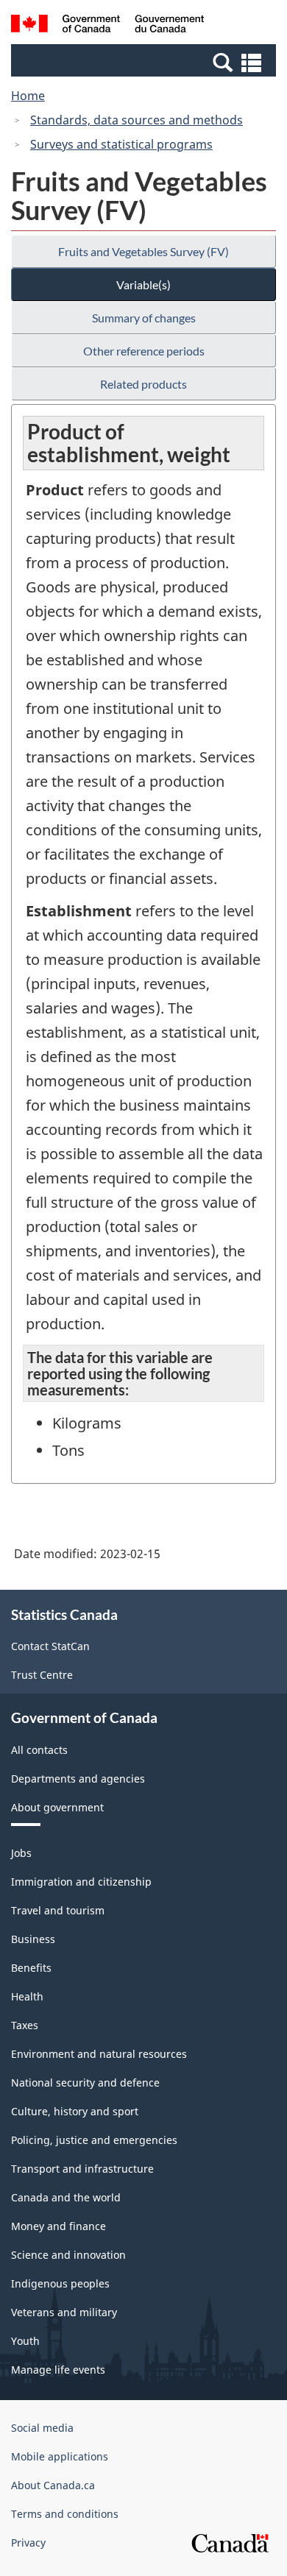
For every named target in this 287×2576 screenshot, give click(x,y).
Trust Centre (42, 1675)
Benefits (31, 1968)
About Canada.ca (53, 2485)
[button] (145, 62)
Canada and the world (66, 2197)
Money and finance (59, 2226)
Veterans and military (64, 2312)
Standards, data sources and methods (137, 120)
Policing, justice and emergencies (94, 2140)
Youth (25, 2341)
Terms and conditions (65, 2514)
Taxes (25, 2025)
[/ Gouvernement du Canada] (108, 26)
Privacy (28, 2543)
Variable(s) (143, 284)
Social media (42, 2428)
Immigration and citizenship (81, 1882)
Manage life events (58, 2370)
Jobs (21, 1853)
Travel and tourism (58, 1910)
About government (57, 1807)
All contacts (39, 1750)
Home (28, 96)
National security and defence (85, 2083)
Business (33, 1939)
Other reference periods (144, 351)
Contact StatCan (50, 1646)
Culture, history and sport (75, 2111)
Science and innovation (68, 2255)
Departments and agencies (78, 1779)
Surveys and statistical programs (121, 144)
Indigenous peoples (60, 2283)
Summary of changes (144, 318)
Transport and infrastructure (82, 2169)
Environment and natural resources (99, 2054)
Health (27, 1996)
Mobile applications (60, 2456)
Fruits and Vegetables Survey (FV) (143, 251)
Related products (143, 384)
